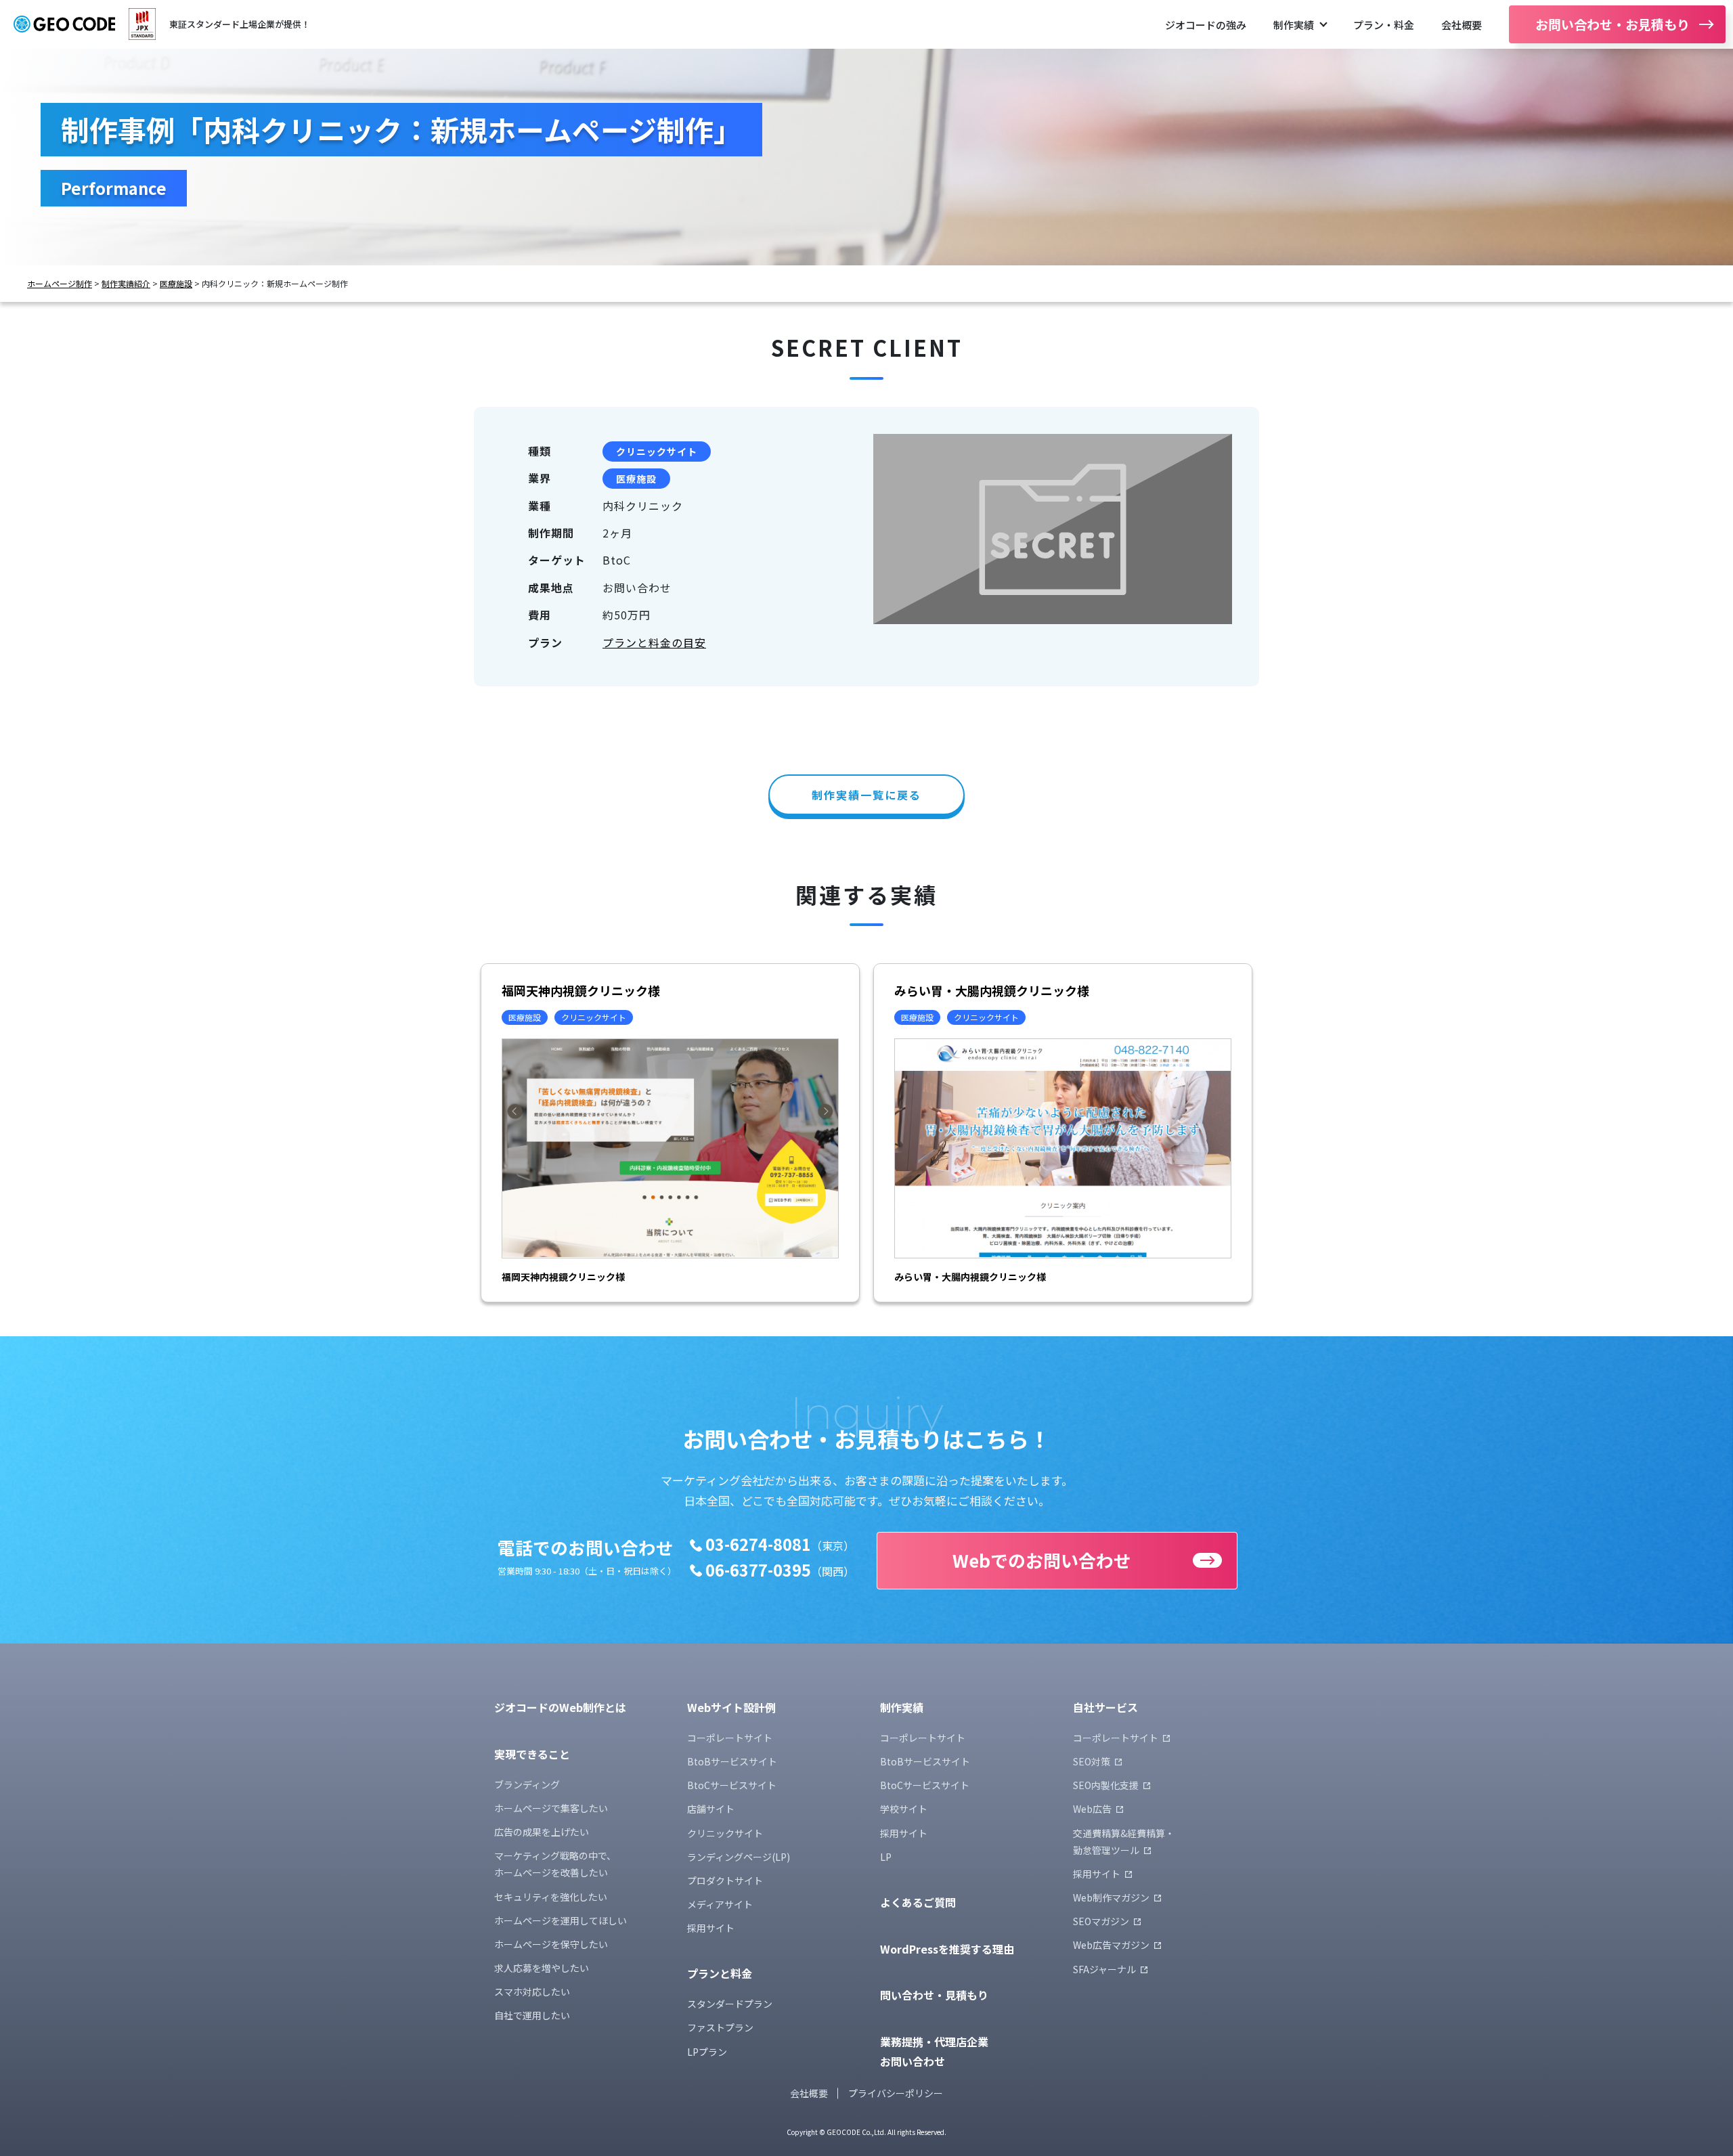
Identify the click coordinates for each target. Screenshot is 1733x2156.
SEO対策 (1092, 1761)
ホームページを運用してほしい (561, 1920)
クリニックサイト (657, 452)
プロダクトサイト (725, 1880)
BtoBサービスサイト (732, 1761)
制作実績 (1294, 25)
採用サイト (711, 1928)
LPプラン (707, 2052)
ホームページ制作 (60, 284)
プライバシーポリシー (896, 2093)
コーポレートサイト (730, 1738)
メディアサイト (720, 1904)
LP (886, 1857)
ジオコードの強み (1206, 25)
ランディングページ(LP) (739, 1857)
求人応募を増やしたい (542, 1968)
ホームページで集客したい (551, 1808)
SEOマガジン (1101, 1921)
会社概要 (1462, 25)
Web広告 (1092, 1809)
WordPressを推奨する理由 (947, 1949)
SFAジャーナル (1104, 1969)
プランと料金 (720, 1973)
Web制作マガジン (1111, 1897)
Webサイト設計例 (731, 1707)
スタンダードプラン (730, 2004)
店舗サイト (711, 1809)
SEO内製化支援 (1106, 1785)
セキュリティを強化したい (551, 1897)
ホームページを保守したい (551, 1944)
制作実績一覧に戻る (866, 795)
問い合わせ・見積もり (934, 1995)
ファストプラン (720, 2027)
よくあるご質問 (918, 1902)
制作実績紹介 (126, 284)
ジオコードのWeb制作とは (560, 1707)
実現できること (532, 1754)
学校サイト (904, 1809)
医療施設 (176, 284)
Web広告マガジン (1111, 1945)
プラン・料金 (1384, 25)
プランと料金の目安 (654, 642)
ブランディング (527, 1784)
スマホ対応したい (532, 1992)
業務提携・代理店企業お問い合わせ (934, 2051)
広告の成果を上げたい (542, 1832)
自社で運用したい (532, 2015)
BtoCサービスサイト (732, 1785)
